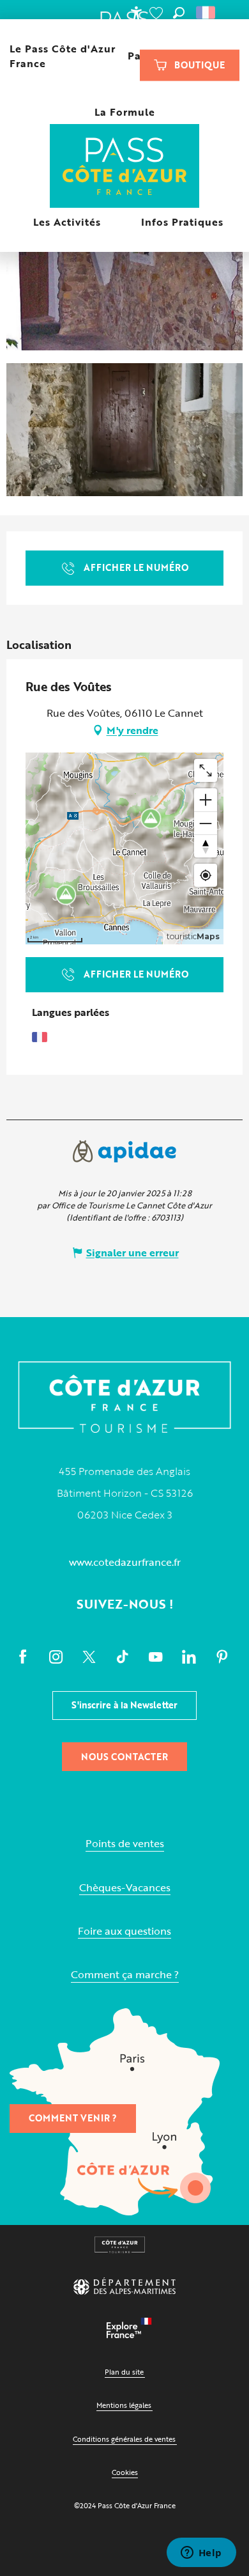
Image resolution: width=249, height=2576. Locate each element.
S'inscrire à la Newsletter (124, 1705)
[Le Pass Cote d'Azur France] (125, 167)
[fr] (207, 13)
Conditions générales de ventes (124, 2439)
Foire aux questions (124, 1931)
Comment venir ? (73, 2118)
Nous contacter (124, 1757)
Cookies (125, 2472)
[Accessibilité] (136, 13)
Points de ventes (125, 1844)
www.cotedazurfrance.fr (125, 1562)
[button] (179, 13)
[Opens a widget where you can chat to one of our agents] (201, 2554)
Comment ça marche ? (125, 1975)
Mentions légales (124, 2405)
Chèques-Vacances (125, 1888)
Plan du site (124, 2372)
